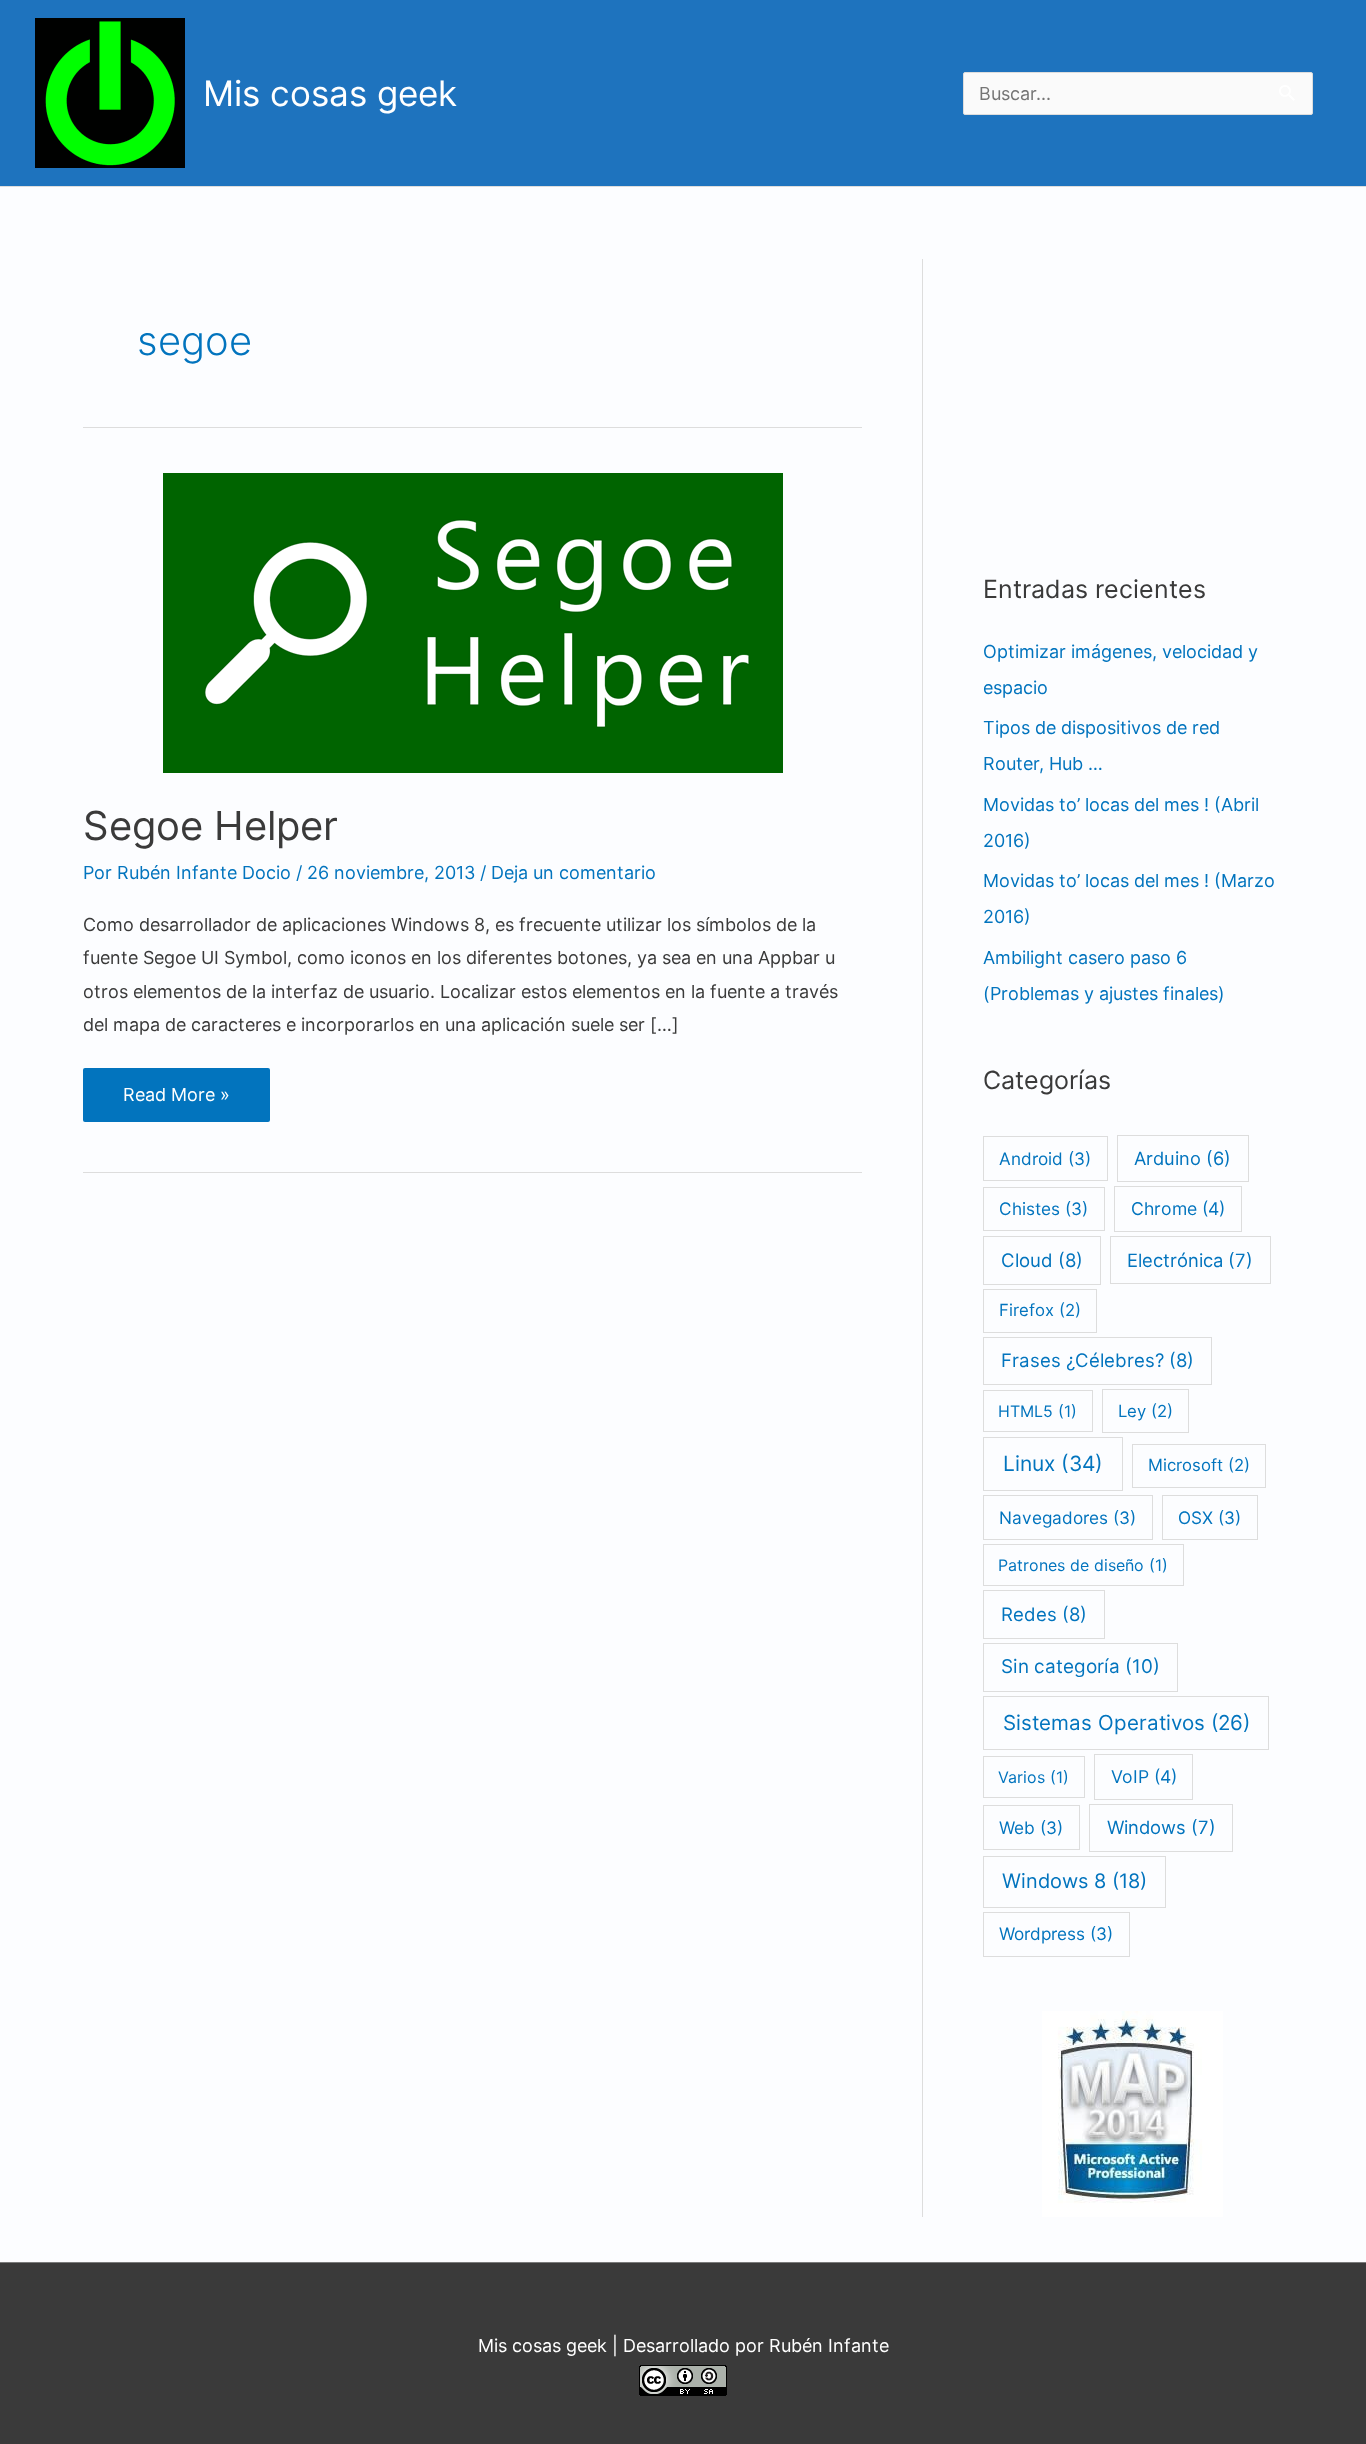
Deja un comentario (573, 872)
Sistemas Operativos (1126, 1722)
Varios (1033, 1777)
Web (1031, 1827)
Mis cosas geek (330, 93)
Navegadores (1067, 1517)
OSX (1209, 1517)
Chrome (1178, 1208)
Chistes (1043, 1208)
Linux (1053, 1463)
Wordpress (1056, 1933)
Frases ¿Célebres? (1097, 1360)
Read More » (176, 1102)
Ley (1145, 1411)
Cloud (1042, 1260)
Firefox (1040, 1310)
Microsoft (1199, 1465)
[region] (785, 89)
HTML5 (1037, 1411)
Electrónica (1190, 1260)
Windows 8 (1074, 1881)
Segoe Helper (210, 825)
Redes (1044, 1614)
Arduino (1182, 1158)
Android (1045, 1158)
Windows (1161, 1827)
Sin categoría (1080, 1666)
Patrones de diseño (1083, 1565)
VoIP (1144, 1776)
